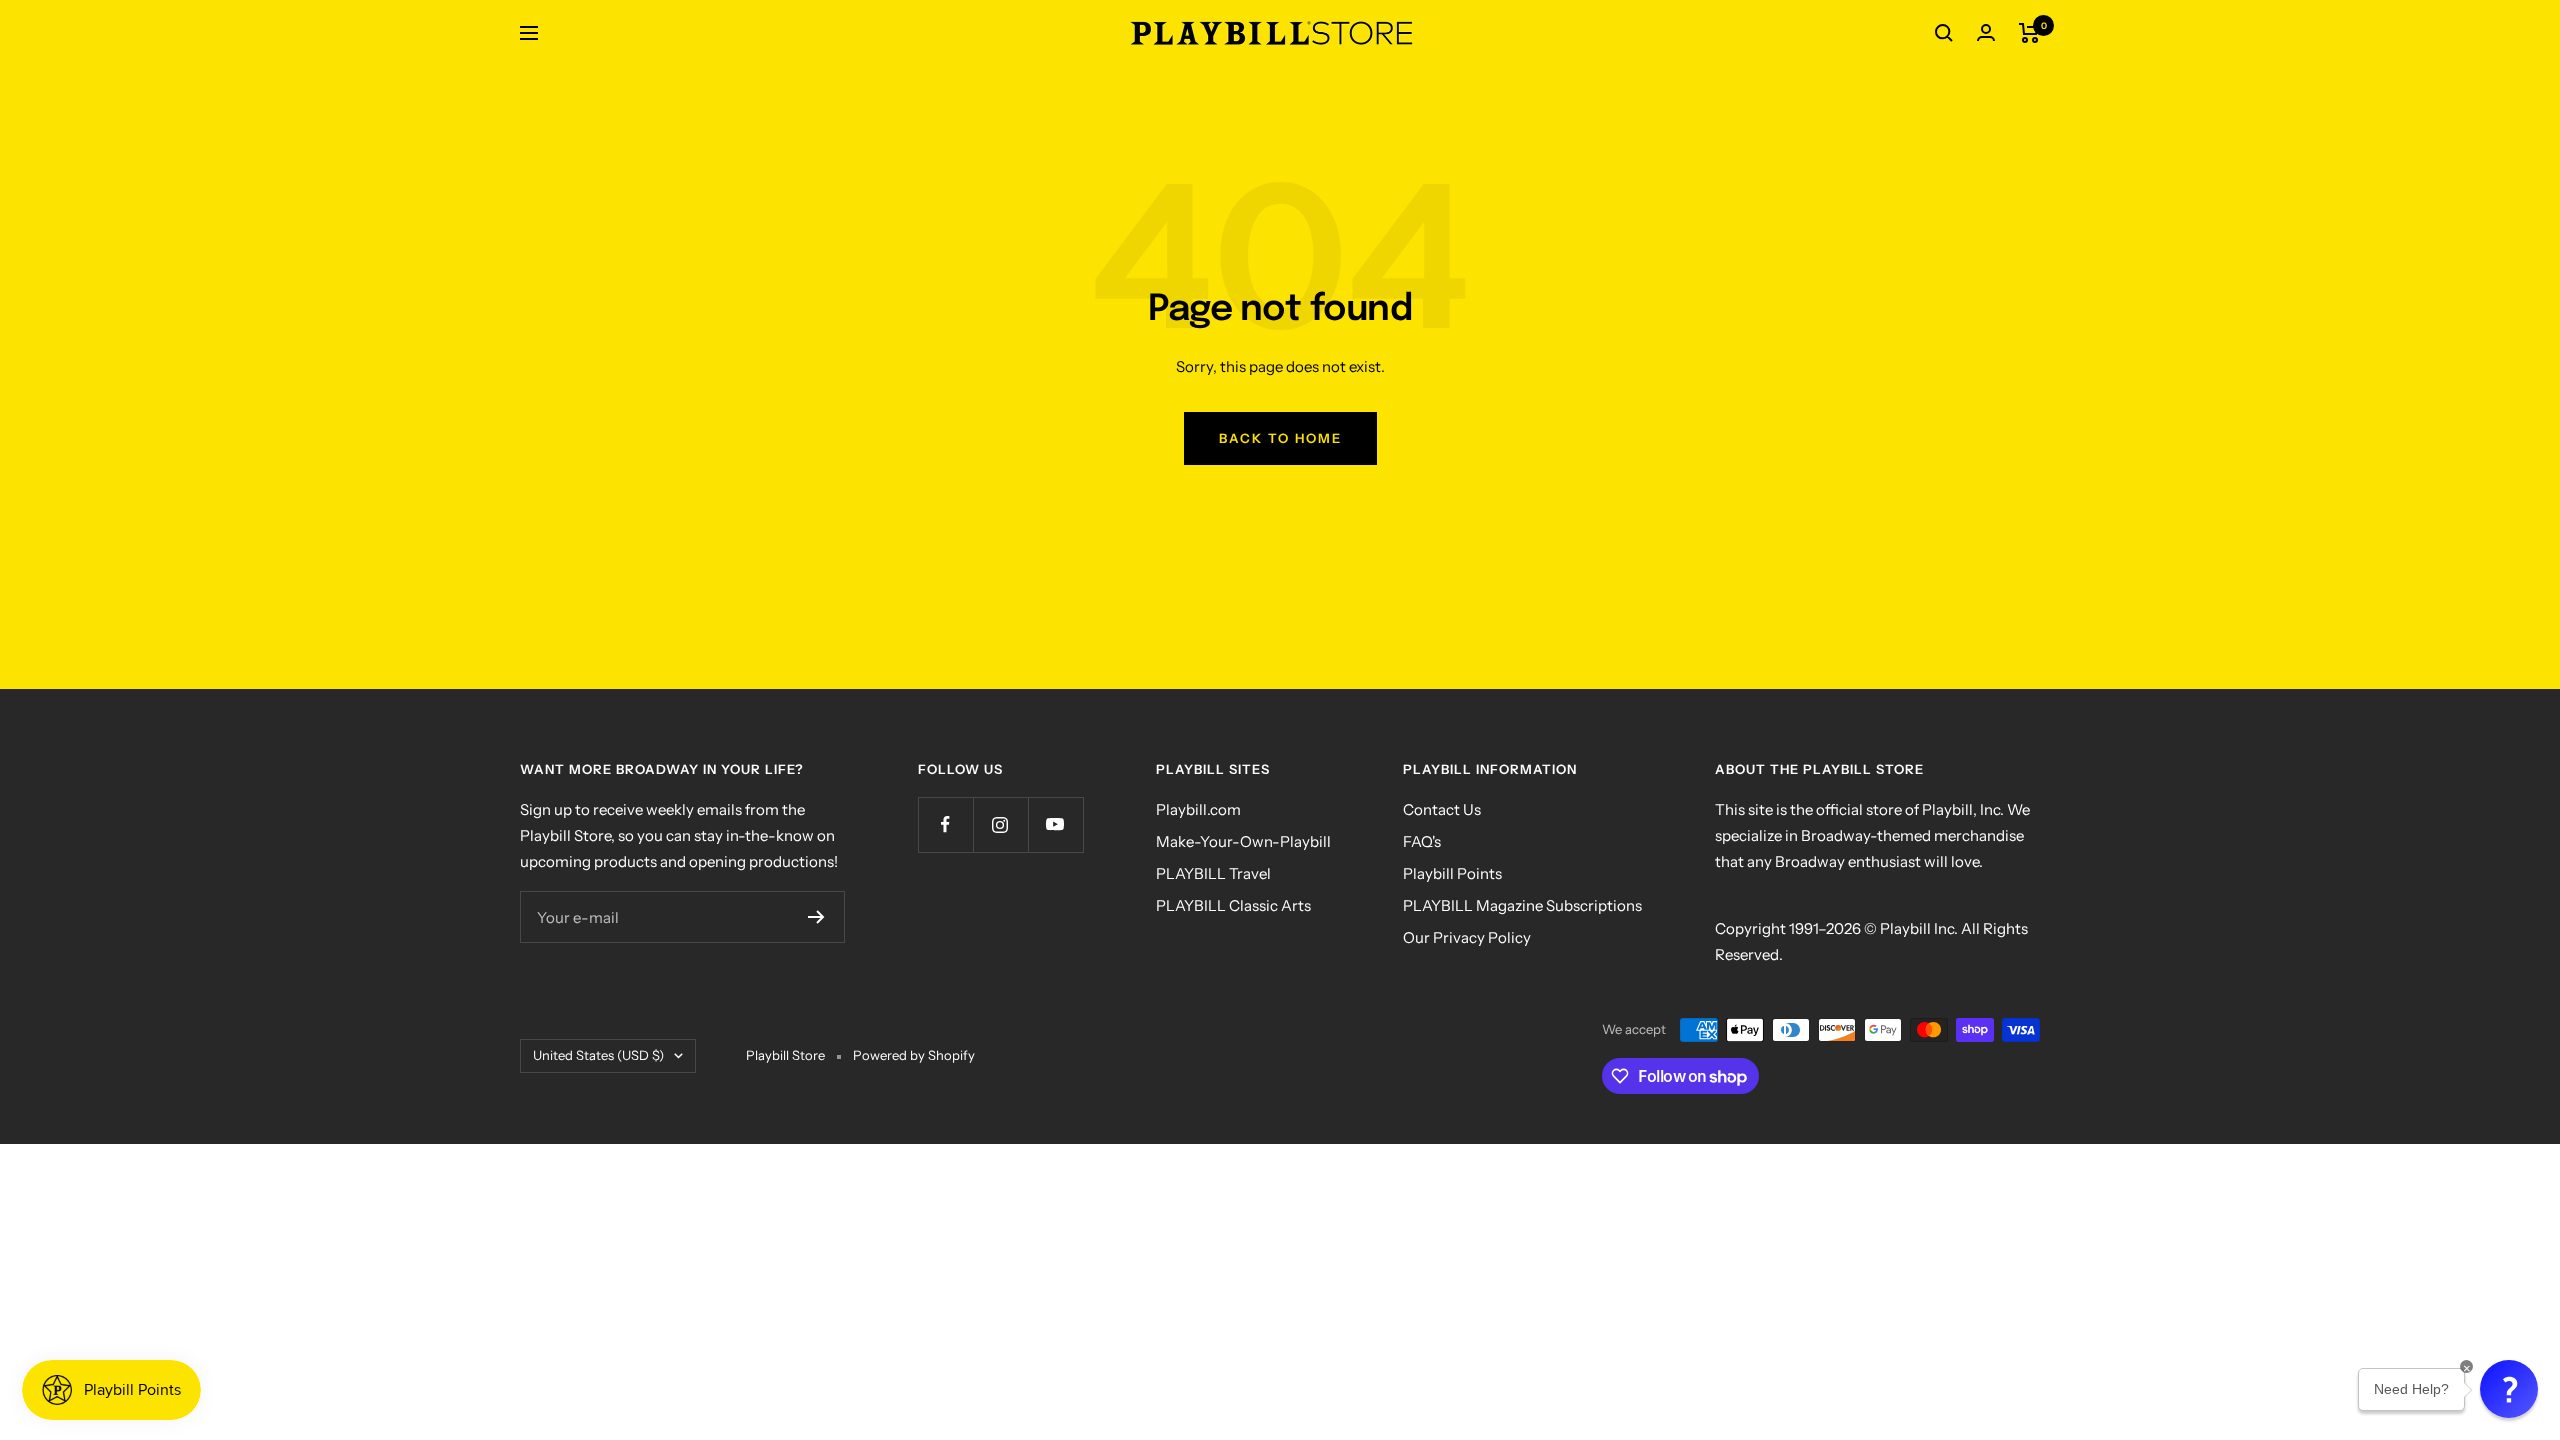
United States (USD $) (598, 1055)
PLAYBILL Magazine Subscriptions (1522, 905)
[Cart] (2029, 33)
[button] (2509, 1389)
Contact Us (1442, 809)
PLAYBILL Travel (1213, 873)
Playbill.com (1198, 809)
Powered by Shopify (914, 1055)
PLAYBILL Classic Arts (1233, 905)
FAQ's (1422, 841)
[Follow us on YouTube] (1055, 824)
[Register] (816, 917)
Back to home (1280, 438)
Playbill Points (1452, 873)
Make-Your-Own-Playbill (1243, 841)
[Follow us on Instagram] (1000, 824)
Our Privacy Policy (1467, 937)
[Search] (1944, 33)
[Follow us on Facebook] (945, 824)
